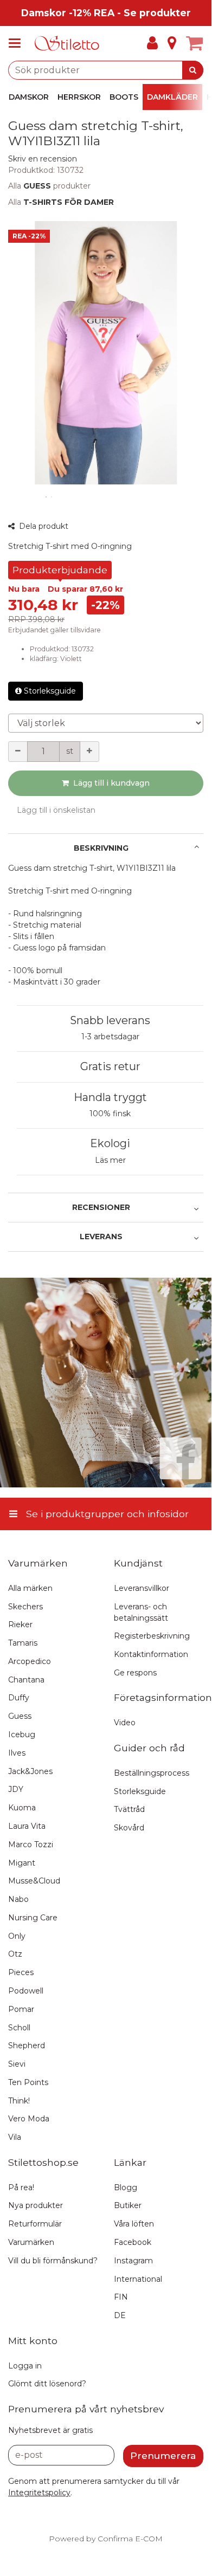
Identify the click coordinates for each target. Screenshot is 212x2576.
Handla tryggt (110, 1097)
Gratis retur (110, 1066)
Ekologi (110, 1143)
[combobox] (106, 70)
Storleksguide (50, 691)
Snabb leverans (110, 1020)
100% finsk (110, 1114)
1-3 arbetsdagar (110, 1037)
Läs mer (110, 1160)
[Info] (172, 43)
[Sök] (193, 70)
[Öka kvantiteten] (89, 752)
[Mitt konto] (152, 43)
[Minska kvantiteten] (18, 752)
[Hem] (67, 44)
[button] (43, 159)
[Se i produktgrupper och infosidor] (18, 43)
